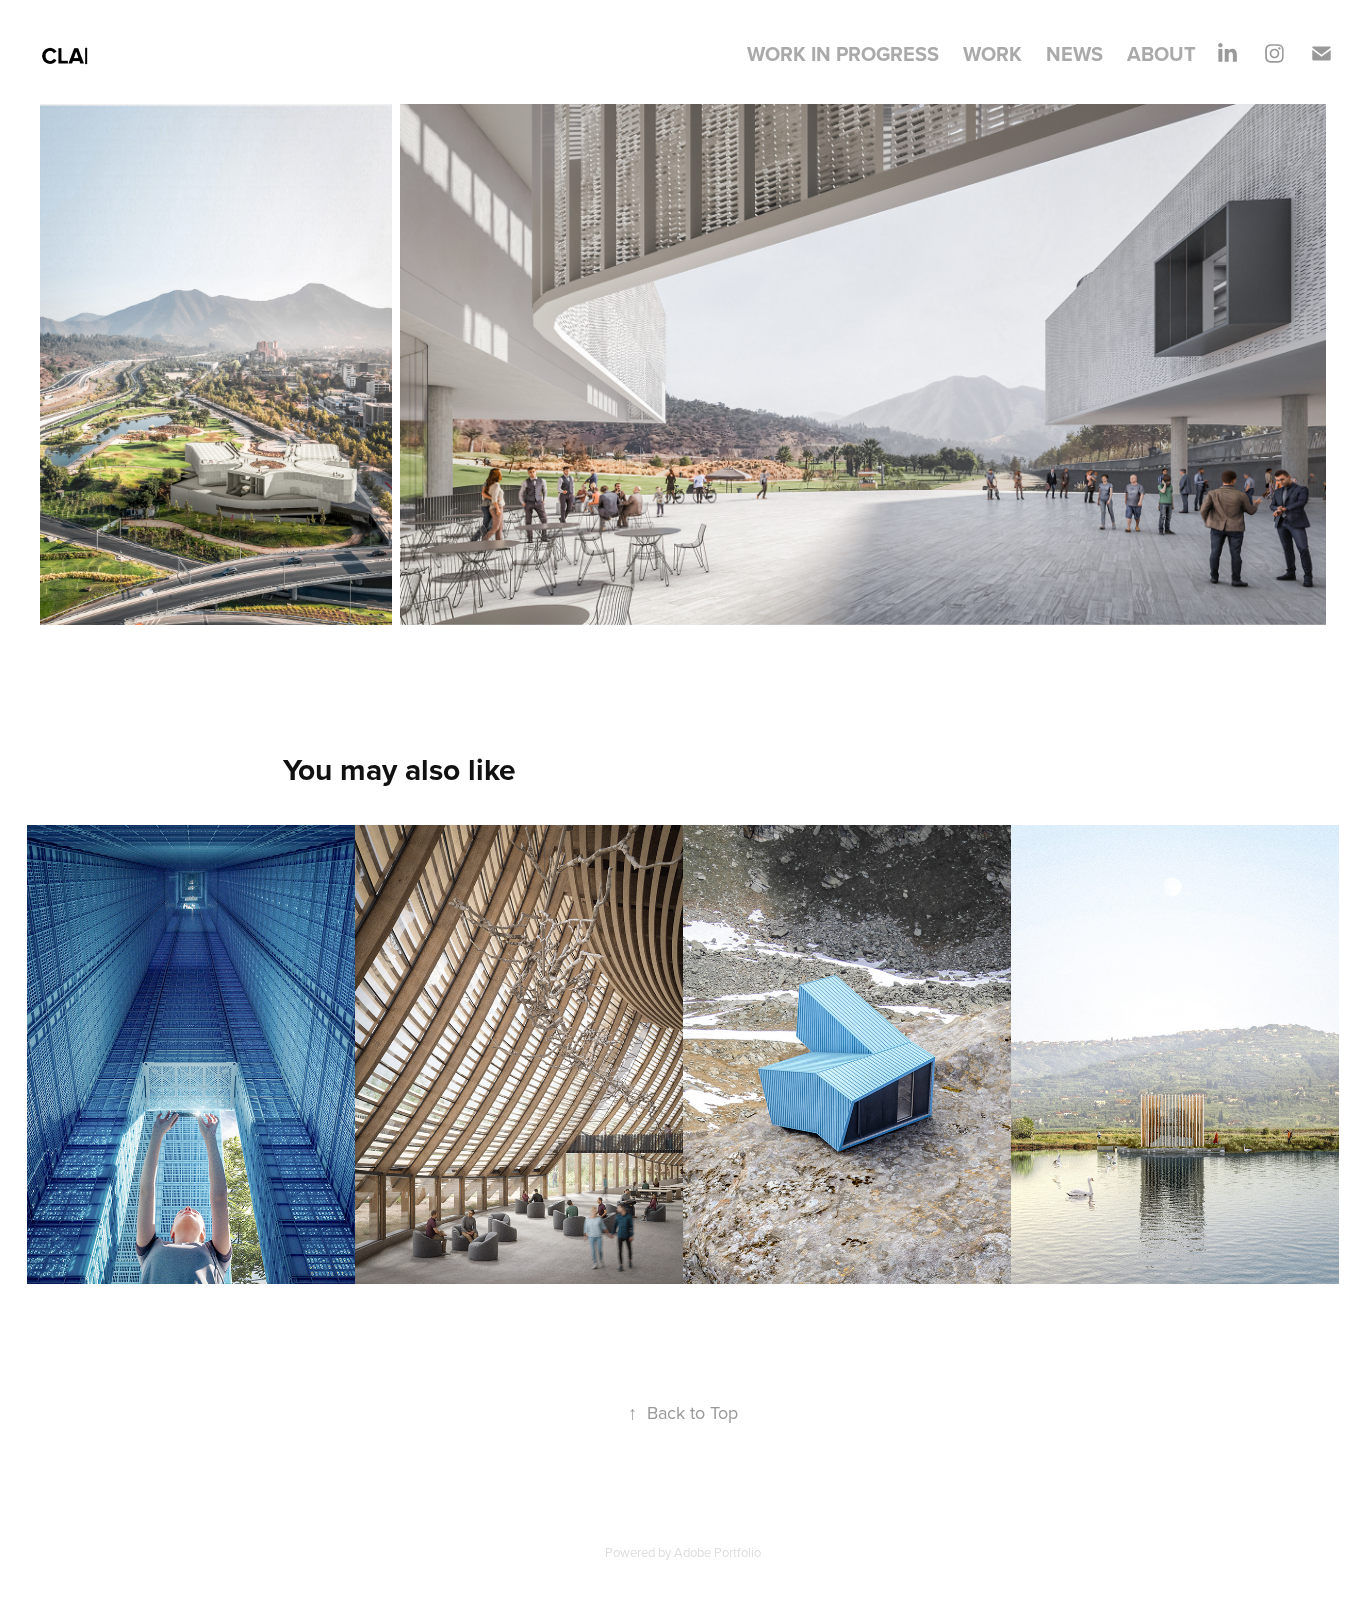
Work (992, 53)
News (1074, 53)
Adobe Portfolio (717, 1552)
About (1161, 53)
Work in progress (843, 53)
